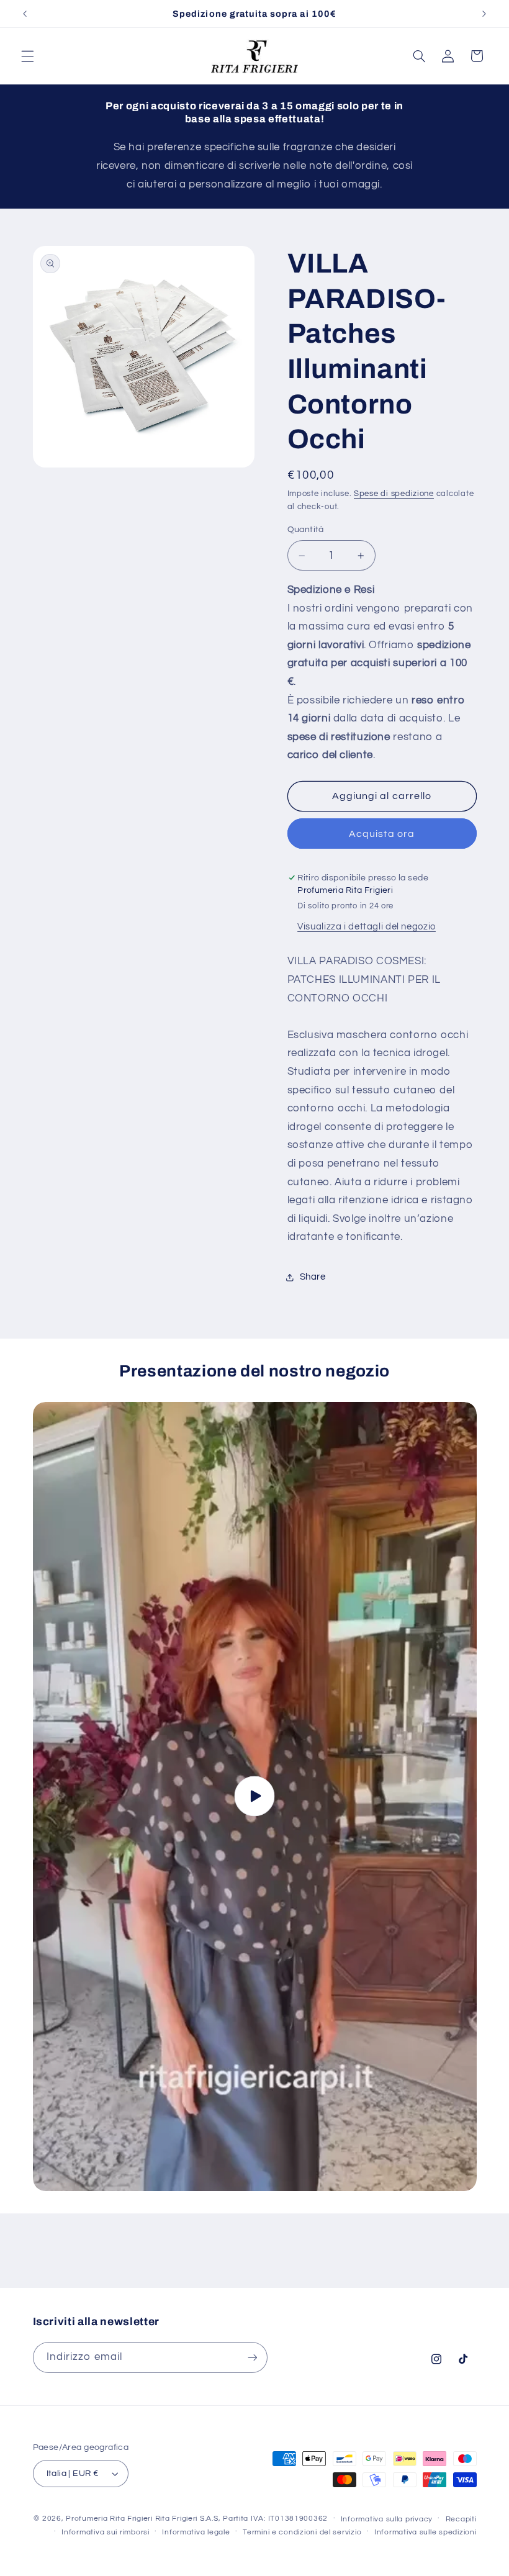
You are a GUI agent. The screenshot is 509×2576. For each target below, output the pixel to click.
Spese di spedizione (394, 494)
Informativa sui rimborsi (106, 2532)
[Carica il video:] (255, 1796)
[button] (27, 56)
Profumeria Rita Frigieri (109, 2519)
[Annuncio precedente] (25, 14)
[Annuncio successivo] (484, 14)
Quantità (306, 530)
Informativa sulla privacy (387, 2519)
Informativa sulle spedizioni (426, 2532)
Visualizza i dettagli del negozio (367, 927)
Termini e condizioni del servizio (302, 2532)
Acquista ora (382, 834)
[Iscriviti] (252, 2357)
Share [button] (313, 1277)
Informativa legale (196, 2532)
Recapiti (461, 2519)
